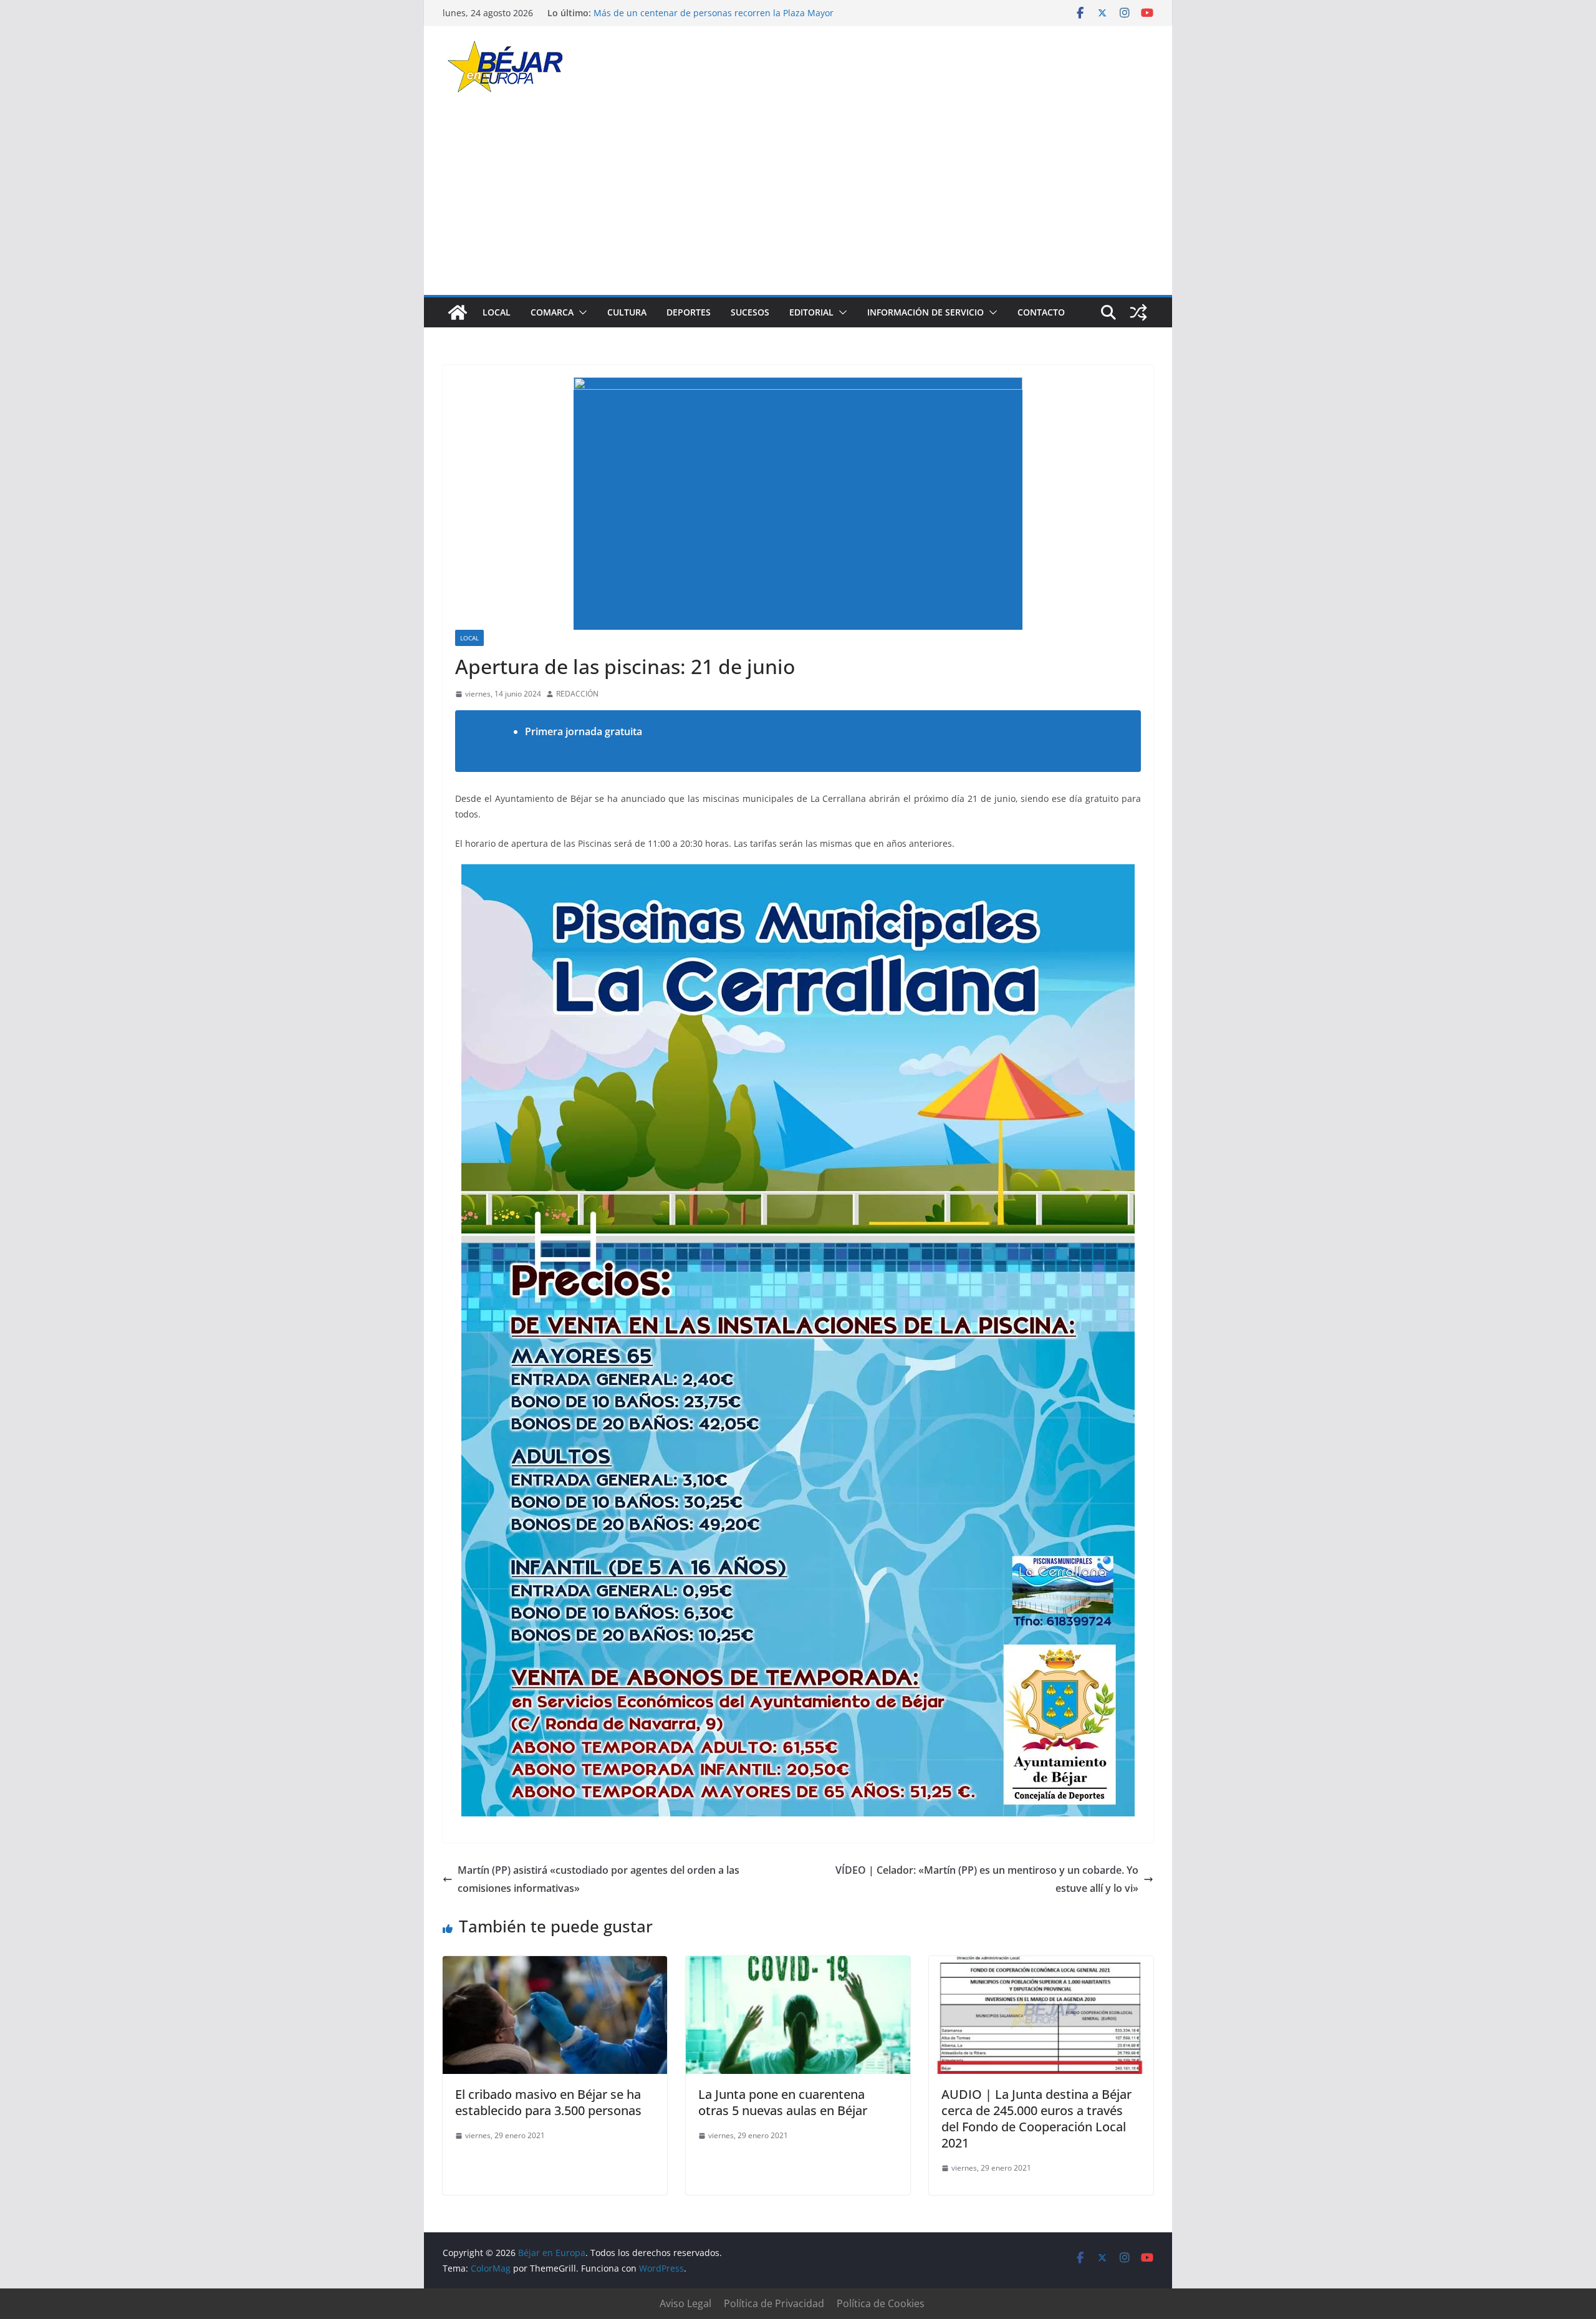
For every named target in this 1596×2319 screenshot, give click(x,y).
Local (497, 312)
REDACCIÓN (577, 694)
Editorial (811, 312)
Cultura (627, 312)
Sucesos (750, 312)
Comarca (552, 312)
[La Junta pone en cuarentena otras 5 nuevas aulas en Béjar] (798, 1965)
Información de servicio (925, 312)
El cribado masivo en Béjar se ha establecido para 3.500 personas (548, 2102)
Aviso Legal (685, 2303)
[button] (580, 312)
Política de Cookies (881, 2303)
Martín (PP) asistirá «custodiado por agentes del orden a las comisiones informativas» (598, 1879)
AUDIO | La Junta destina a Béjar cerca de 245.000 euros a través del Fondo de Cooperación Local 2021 (1036, 2119)
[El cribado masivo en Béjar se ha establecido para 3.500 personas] (555, 1965)
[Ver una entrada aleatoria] (1138, 312)
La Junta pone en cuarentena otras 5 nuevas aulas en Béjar (783, 2102)
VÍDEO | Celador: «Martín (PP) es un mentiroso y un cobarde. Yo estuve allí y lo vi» (987, 1879)
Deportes (689, 312)
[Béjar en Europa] (458, 312)
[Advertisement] (798, 201)
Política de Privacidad (774, 2303)
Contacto (1041, 312)
